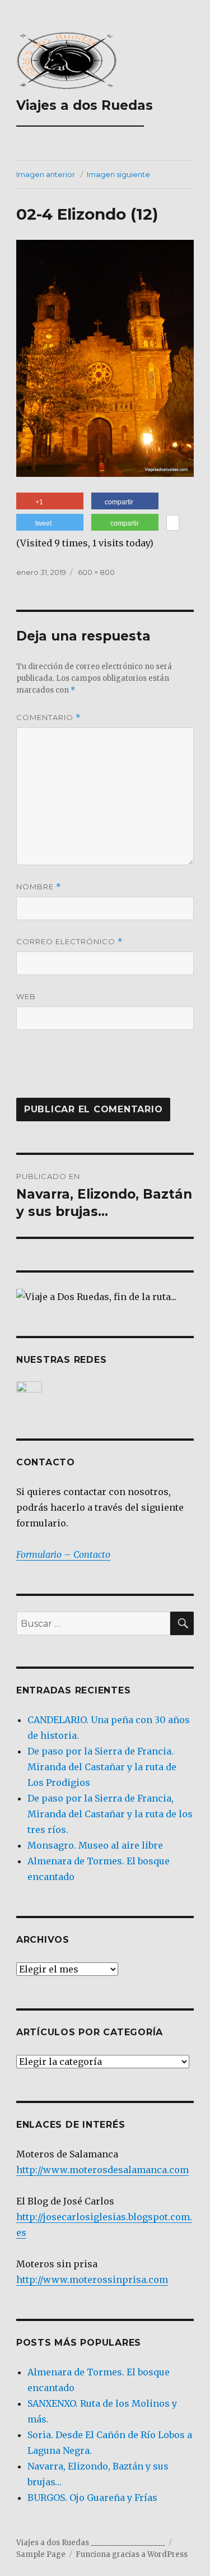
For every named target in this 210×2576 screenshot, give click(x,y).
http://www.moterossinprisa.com (92, 2280)
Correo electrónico (69, 942)
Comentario (48, 718)
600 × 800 (96, 572)
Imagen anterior (46, 174)
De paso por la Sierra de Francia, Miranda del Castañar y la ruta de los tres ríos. (110, 1814)
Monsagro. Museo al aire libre (95, 1845)
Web (26, 996)
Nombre (39, 887)
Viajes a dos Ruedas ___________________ (85, 113)
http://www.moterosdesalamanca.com (102, 2170)
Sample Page (41, 2554)
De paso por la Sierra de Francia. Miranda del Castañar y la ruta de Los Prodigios (102, 1767)
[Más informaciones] (173, 524)
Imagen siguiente (118, 174)
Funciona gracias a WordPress (132, 2554)
